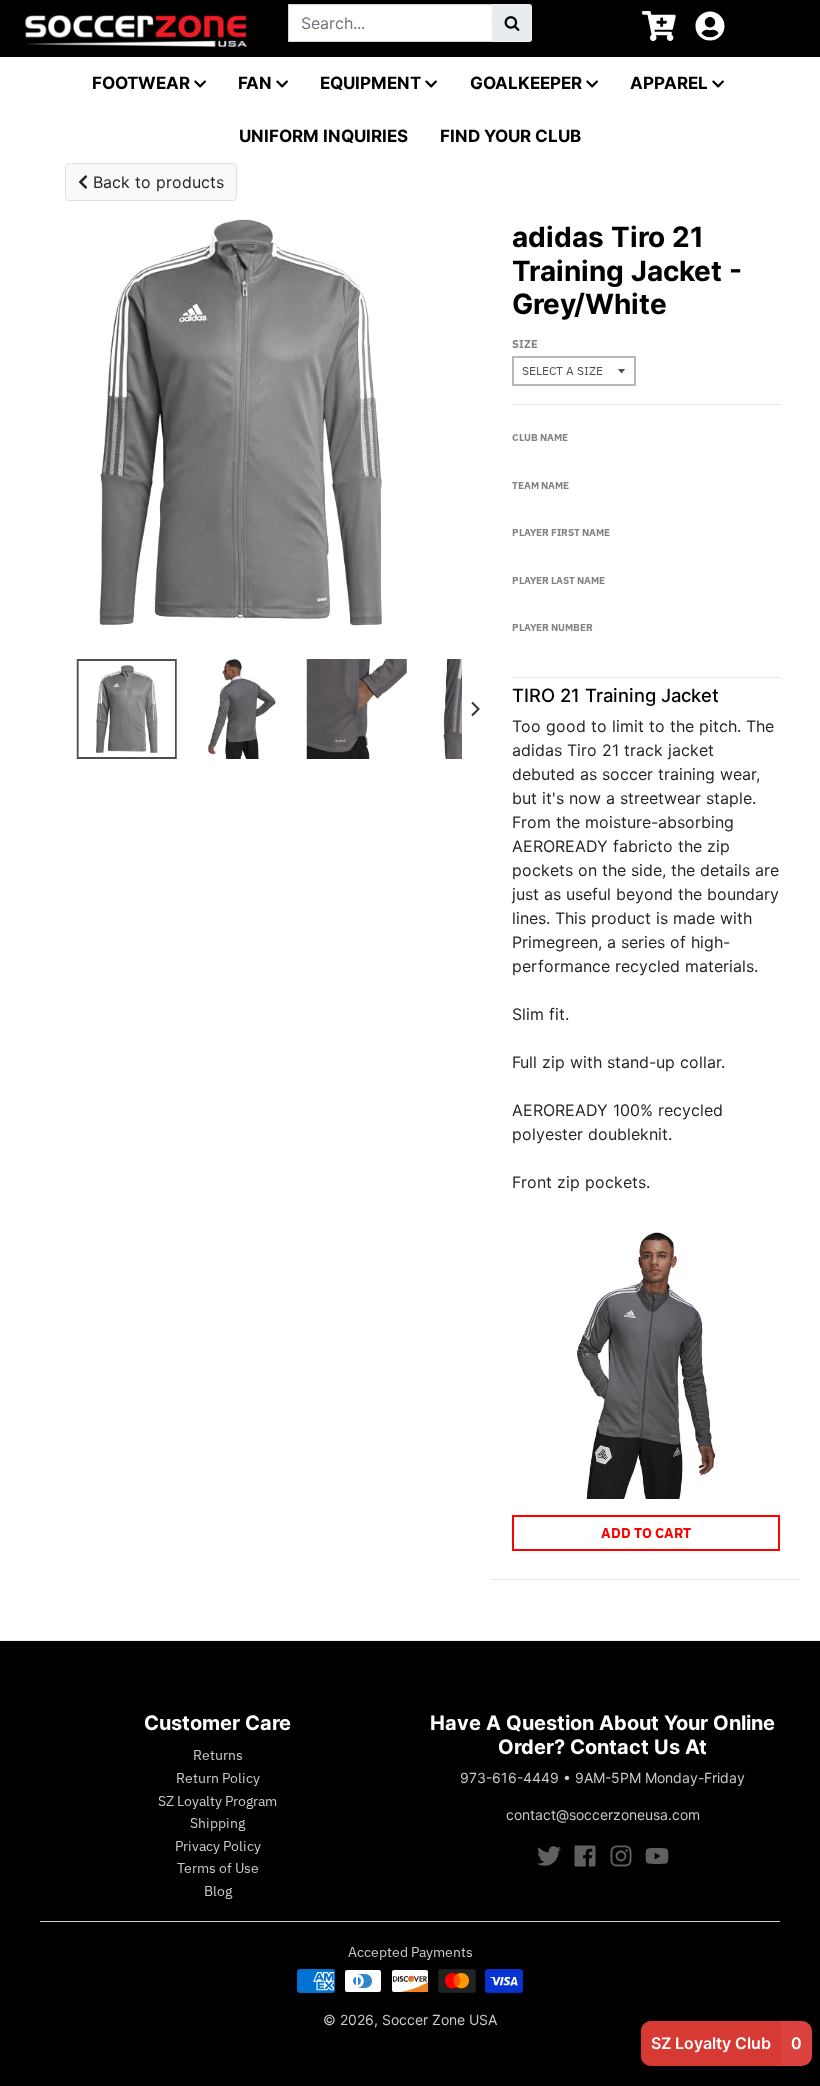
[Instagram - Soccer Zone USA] (621, 1856)
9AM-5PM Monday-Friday (660, 1777)
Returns (218, 1755)
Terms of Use (218, 1868)
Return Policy (218, 1778)
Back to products (156, 182)
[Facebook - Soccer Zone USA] (585, 1856)
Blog (218, 1891)
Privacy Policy (218, 1846)
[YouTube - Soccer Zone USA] (657, 1856)
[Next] (474, 709)
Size (525, 344)
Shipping (217, 1823)
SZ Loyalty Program (217, 1801)
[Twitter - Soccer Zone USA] (549, 1856)
